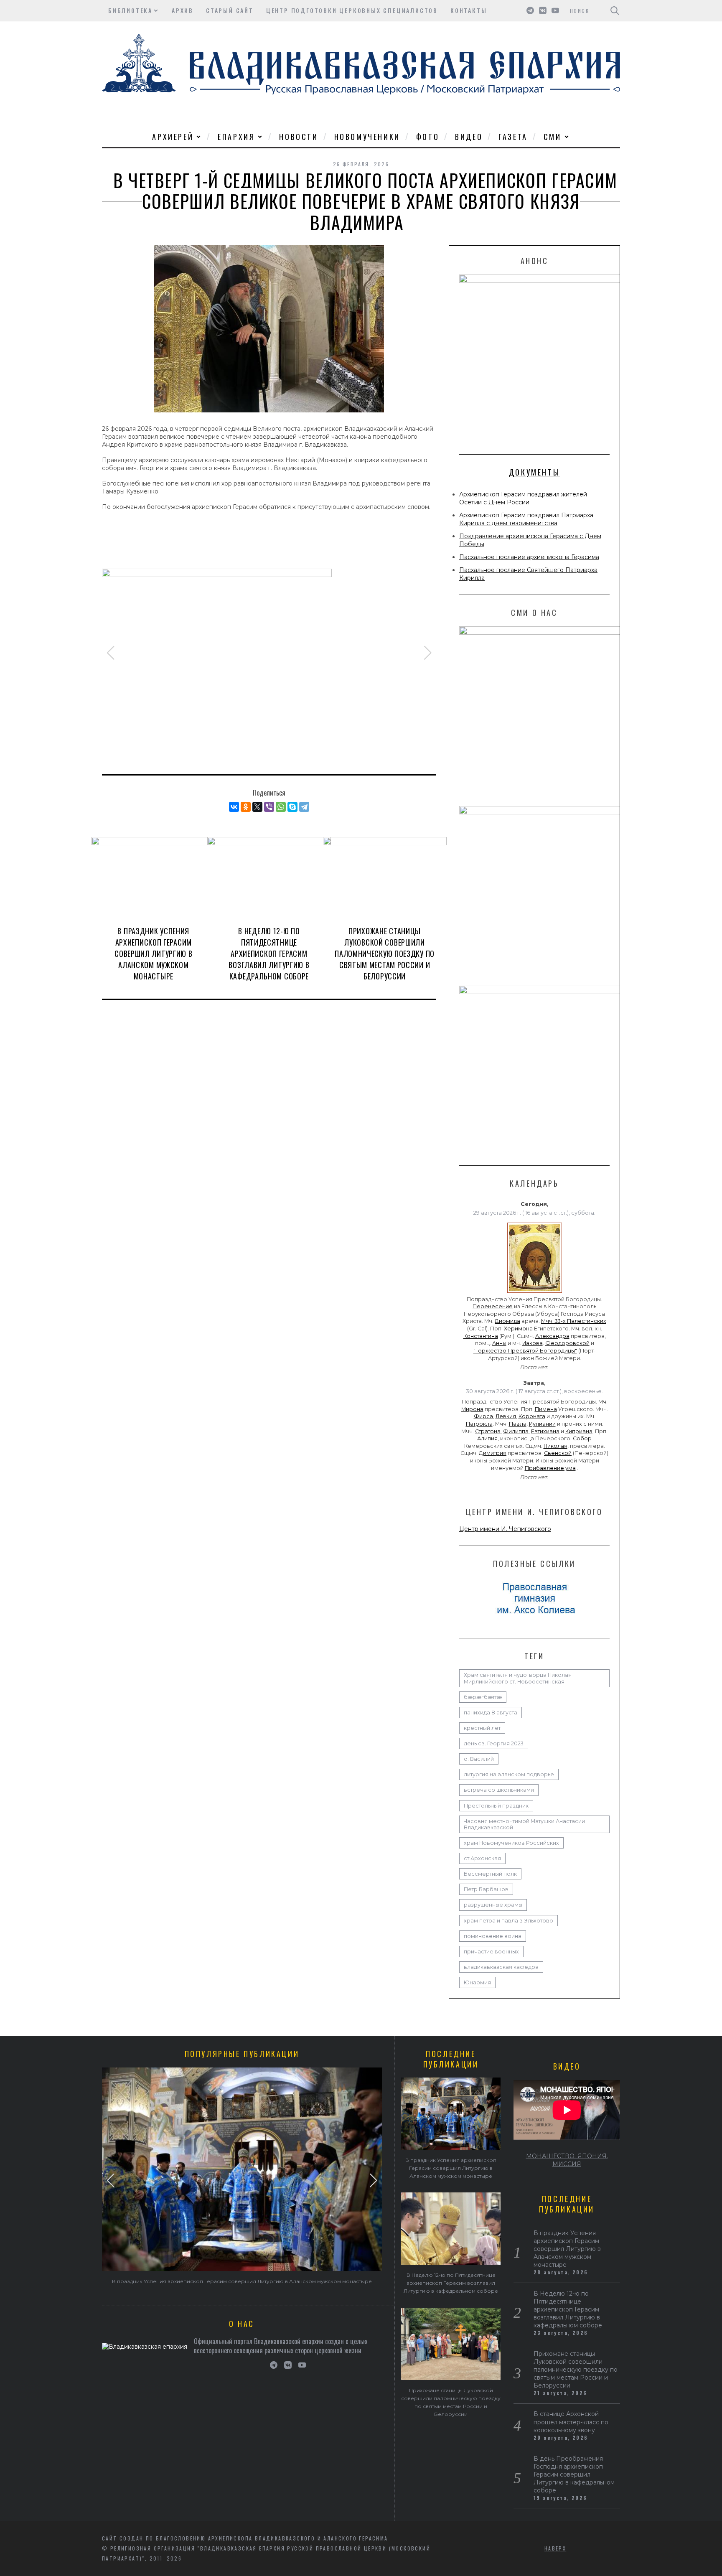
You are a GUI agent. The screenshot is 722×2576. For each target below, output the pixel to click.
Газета (513, 137)
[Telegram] (304, 807)
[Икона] (535, 1293)
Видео (469, 137)
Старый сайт (230, 10)
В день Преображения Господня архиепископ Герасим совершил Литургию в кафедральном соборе (574, 2474)
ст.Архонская (482, 1858)
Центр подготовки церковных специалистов (352, 10)
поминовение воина (493, 1936)
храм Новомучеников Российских (511, 1843)
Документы (534, 472)
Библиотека (130, 10)
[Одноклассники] (246, 807)
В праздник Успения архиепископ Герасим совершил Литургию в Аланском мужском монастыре (153, 954)
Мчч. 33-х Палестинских (574, 1321)
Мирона (472, 1409)
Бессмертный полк (490, 1874)
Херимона (518, 1329)
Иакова (533, 1343)
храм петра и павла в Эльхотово (508, 1921)
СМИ (553, 137)
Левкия (506, 1416)
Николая (555, 1446)
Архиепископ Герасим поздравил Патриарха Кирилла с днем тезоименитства (526, 519)
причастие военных (491, 1952)
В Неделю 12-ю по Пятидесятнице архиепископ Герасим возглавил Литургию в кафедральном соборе (269, 954)
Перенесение (493, 1306)
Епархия (236, 137)
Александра (552, 1336)
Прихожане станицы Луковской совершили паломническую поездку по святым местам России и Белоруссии (385, 954)
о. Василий (479, 1759)
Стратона (488, 1431)
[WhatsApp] (281, 807)
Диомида (507, 1321)
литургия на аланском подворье (509, 1774)
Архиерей (173, 137)
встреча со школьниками (499, 1790)
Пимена (546, 1409)
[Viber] (269, 807)
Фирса (483, 1416)
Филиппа (516, 1431)
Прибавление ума (550, 1468)
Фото (428, 137)
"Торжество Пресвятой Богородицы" (525, 1351)
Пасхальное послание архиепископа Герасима (529, 557)
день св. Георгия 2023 (494, 1743)
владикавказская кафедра (501, 1967)
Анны (499, 1343)
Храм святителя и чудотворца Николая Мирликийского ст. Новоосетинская (518, 1678)
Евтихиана (545, 1431)
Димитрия (493, 1453)
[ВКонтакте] (234, 807)
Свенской (558, 1453)
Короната (532, 1416)
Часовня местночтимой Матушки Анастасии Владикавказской (524, 1824)
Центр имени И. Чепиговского (505, 1529)
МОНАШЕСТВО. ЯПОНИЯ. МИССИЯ (567, 2160)
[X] (257, 807)
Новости (299, 137)
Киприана (579, 1431)
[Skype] (292, 807)
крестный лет (482, 1728)
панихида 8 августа (491, 1713)
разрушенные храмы (493, 1905)
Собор (582, 1438)
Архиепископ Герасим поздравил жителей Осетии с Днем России (523, 498)
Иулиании (542, 1424)
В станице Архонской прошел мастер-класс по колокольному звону (571, 2422)
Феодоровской (567, 1343)
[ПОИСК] (615, 10)
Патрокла (479, 1424)
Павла (518, 1424)
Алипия (487, 1438)
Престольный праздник (496, 1806)
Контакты (469, 10)
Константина (481, 1336)
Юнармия (477, 1982)
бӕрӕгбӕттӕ (483, 1697)
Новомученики (367, 137)
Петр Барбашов (486, 1889)
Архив (183, 10)
